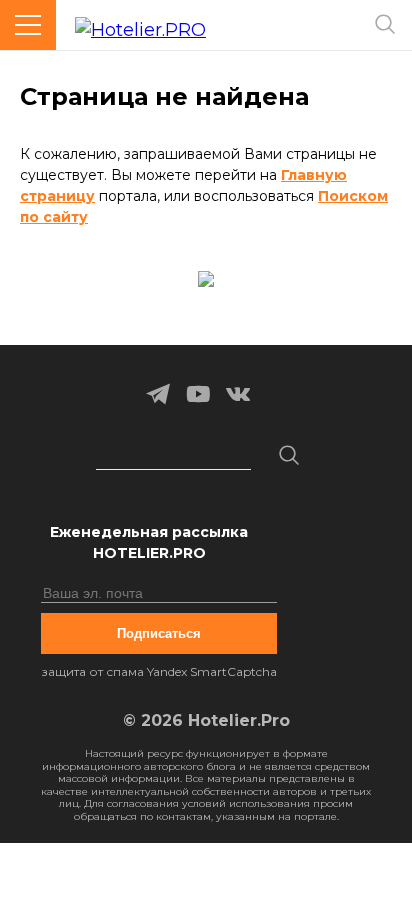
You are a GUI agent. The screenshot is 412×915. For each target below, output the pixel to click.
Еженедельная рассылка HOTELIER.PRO (149, 542)
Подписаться (159, 633)
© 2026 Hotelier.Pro (206, 720)
